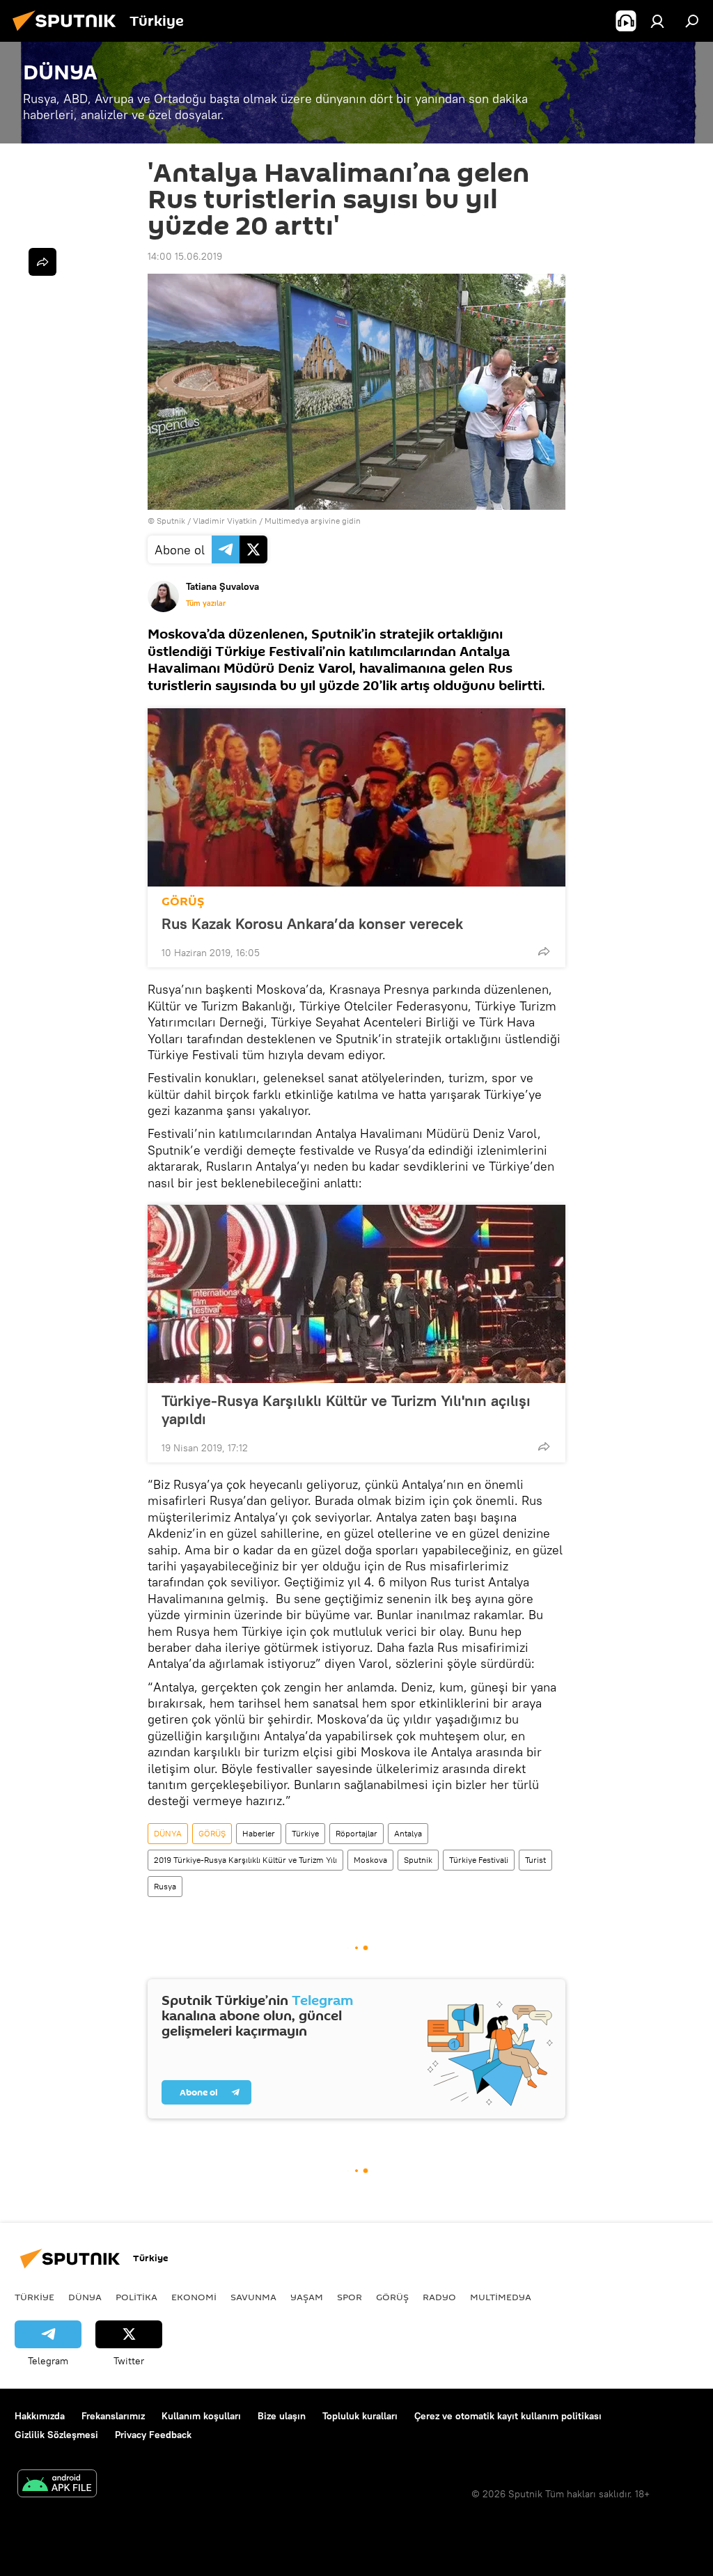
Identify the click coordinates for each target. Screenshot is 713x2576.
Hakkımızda (40, 2416)
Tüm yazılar (206, 603)
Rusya (165, 1886)
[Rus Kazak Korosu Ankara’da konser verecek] (356, 797)
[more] (544, 951)
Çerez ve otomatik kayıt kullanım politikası (508, 2416)
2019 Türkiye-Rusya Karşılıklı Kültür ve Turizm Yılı (245, 1860)
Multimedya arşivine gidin (313, 521)
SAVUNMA (253, 2297)
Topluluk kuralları (360, 2416)
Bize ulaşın (282, 2416)
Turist (535, 1860)
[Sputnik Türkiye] (68, 33)
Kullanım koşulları (201, 2416)
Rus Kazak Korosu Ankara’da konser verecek (312, 923)
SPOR (350, 2297)
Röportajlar (356, 1833)
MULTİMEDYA (501, 2297)
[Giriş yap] (657, 21)
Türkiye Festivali (479, 1860)
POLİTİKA (136, 2297)
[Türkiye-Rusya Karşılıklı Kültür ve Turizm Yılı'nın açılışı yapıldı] (356, 1294)
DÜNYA (168, 1833)
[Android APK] (57, 2485)
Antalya (408, 1833)
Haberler (259, 1833)
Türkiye (305, 1833)
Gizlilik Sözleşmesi (56, 2435)
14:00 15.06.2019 (185, 256)
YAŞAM (307, 2297)
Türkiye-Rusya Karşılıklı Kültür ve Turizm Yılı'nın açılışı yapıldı (346, 1410)
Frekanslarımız (113, 2416)
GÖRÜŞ (183, 901)
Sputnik (418, 1860)
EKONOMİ (194, 2297)
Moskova (370, 1860)
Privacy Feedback (153, 2435)
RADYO (439, 2297)
